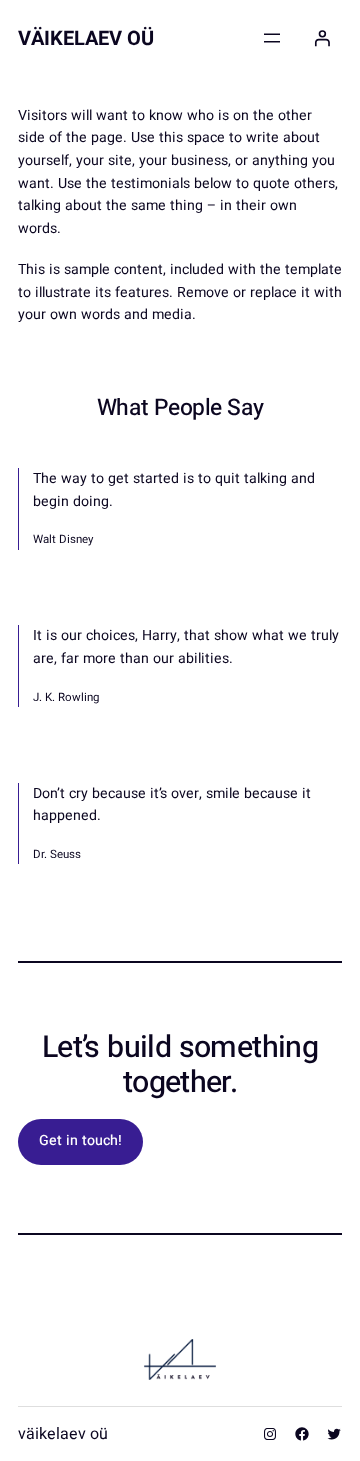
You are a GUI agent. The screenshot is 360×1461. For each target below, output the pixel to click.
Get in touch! (80, 1140)
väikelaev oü (86, 38)
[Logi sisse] (322, 38)
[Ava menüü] (272, 38)
